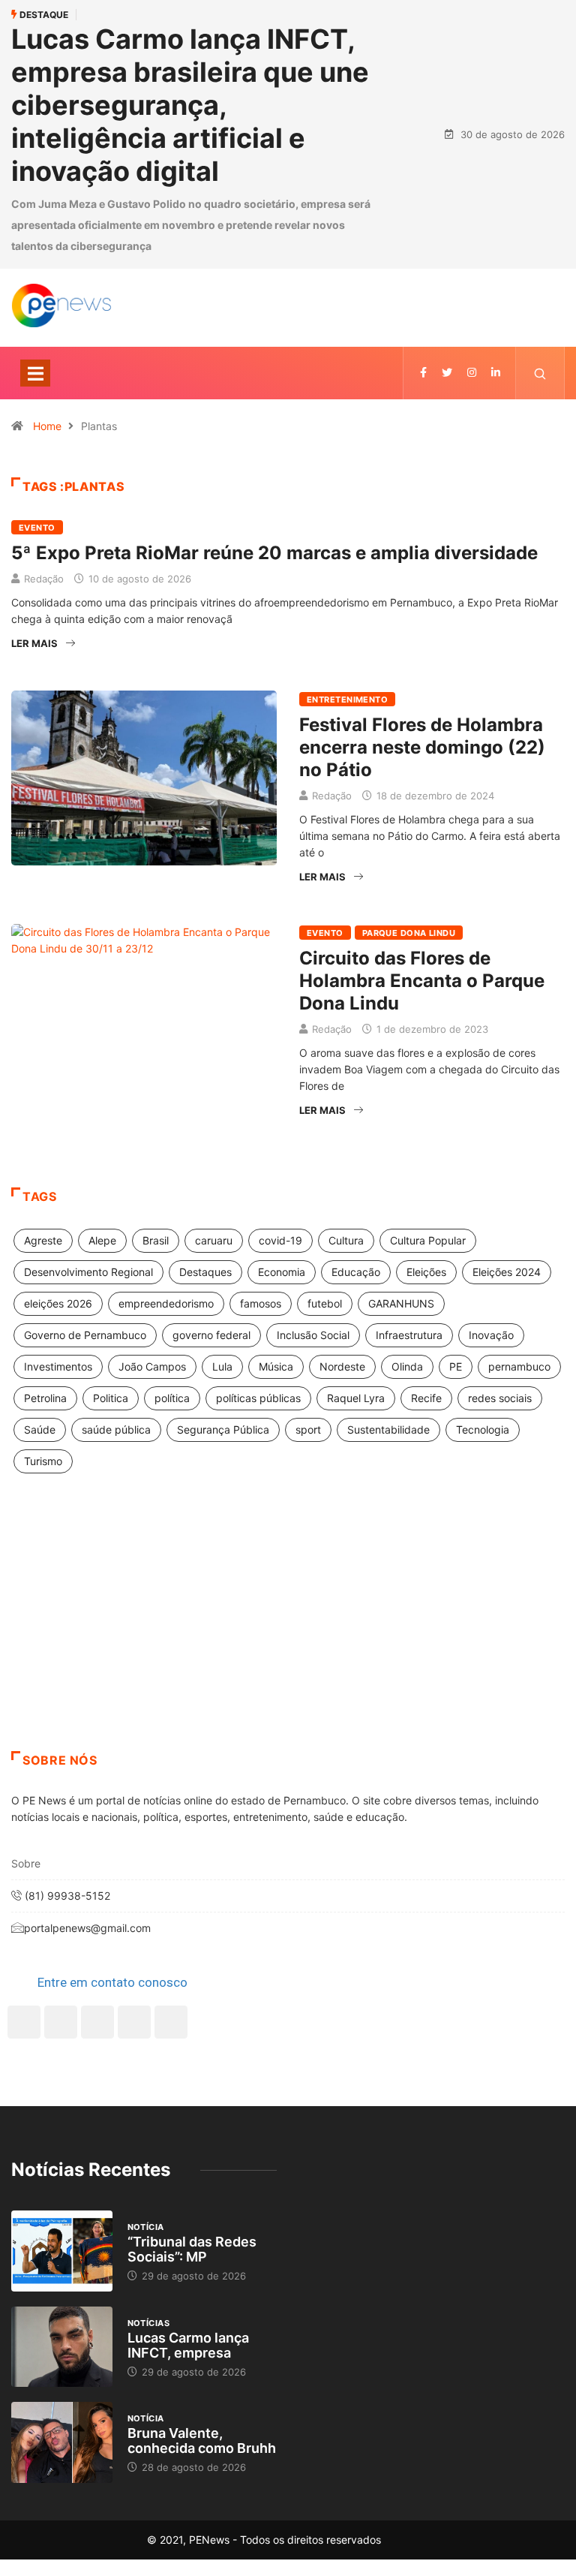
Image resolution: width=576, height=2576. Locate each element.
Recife (426, 1398)
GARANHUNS (401, 1303)
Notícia (146, 2227)
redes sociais (500, 1398)
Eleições (426, 1272)
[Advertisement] (288, 1631)
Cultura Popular (428, 1240)
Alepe (102, 1240)
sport (308, 1429)
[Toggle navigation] (35, 373)
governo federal (211, 1335)
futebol (325, 1303)
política (172, 1398)
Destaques (205, 1272)
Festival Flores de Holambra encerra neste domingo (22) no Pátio (422, 747)
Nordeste (342, 1366)
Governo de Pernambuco (85, 1335)
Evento (37, 528)
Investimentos (58, 1366)
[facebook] (423, 373)
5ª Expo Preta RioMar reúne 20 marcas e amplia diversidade (274, 553)
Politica (111, 1398)
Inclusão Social (313, 1335)
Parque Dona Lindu (409, 933)
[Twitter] (447, 373)
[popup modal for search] (540, 373)
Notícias (149, 2323)
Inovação (491, 1335)
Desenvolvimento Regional (88, 1272)
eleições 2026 (58, 1303)
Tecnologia (483, 1429)
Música (276, 1366)
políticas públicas (258, 1398)
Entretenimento (347, 700)
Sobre (26, 1863)
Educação (356, 1272)
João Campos (152, 1366)
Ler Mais (34, 643)
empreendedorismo (166, 1303)
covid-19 (280, 1240)
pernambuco (519, 1366)
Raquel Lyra (356, 1398)
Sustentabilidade (388, 1429)
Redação (44, 579)
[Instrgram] (472, 373)
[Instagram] (134, 2022)
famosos (261, 1303)
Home (47, 426)
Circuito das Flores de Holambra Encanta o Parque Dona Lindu (422, 981)
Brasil (156, 1240)
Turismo (43, 1461)
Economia (282, 1272)
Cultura (346, 1240)
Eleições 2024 (507, 1272)
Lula (222, 1366)
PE (456, 1366)
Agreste (43, 1240)
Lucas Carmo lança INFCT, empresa (188, 2345)
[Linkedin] (496, 373)
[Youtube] (171, 2022)
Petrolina (45, 1398)
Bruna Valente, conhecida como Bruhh (202, 2441)
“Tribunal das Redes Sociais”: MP (192, 2249)
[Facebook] (24, 2022)
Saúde (40, 1429)
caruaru (214, 1240)
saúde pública (116, 1429)
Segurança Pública (223, 1429)
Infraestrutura (409, 1335)
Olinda (407, 1366)
